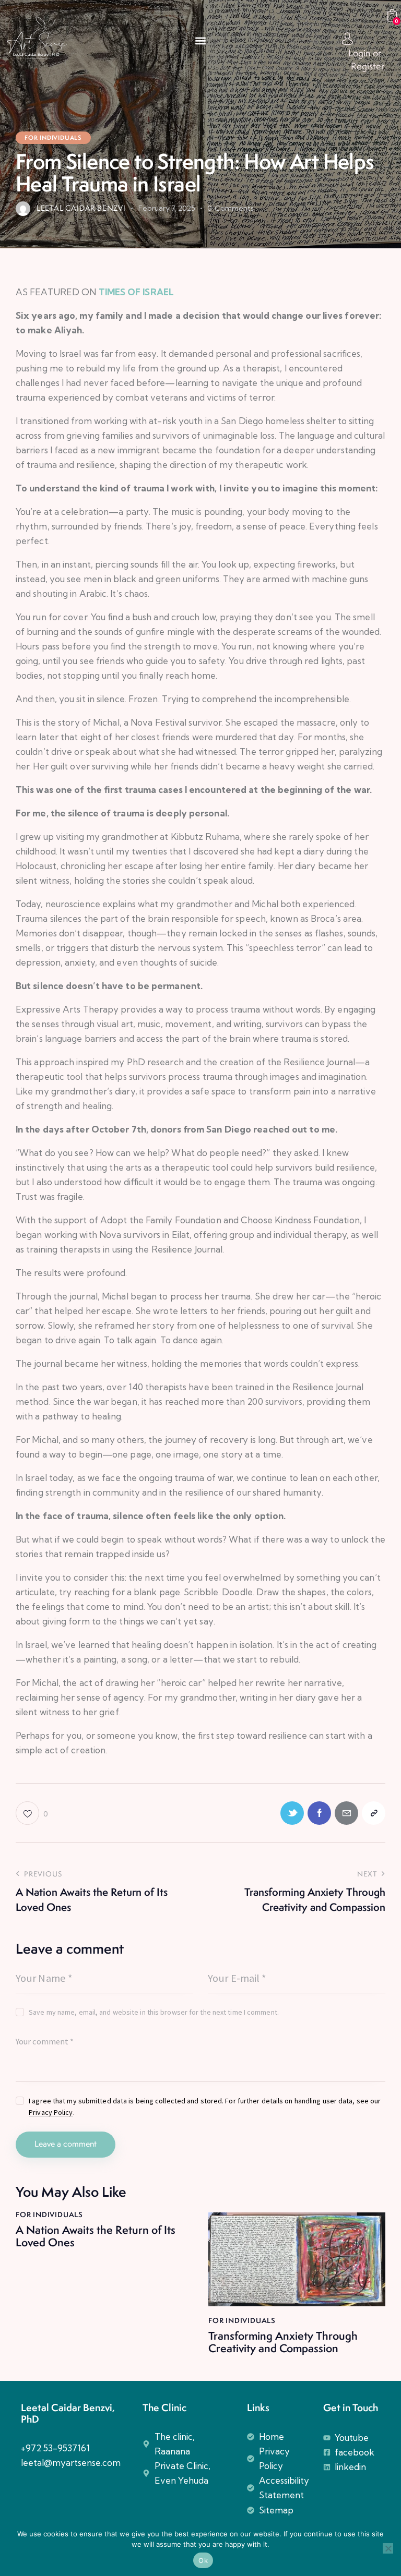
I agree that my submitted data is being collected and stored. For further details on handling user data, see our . (205, 2106)
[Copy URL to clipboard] (374, 1813)
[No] (388, 2548)
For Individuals (53, 138)
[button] (200, 41)
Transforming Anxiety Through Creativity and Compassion (283, 2342)
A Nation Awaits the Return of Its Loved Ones (96, 2236)
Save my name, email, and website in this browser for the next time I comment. (154, 2012)
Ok (203, 2560)
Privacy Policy (51, 2112)
